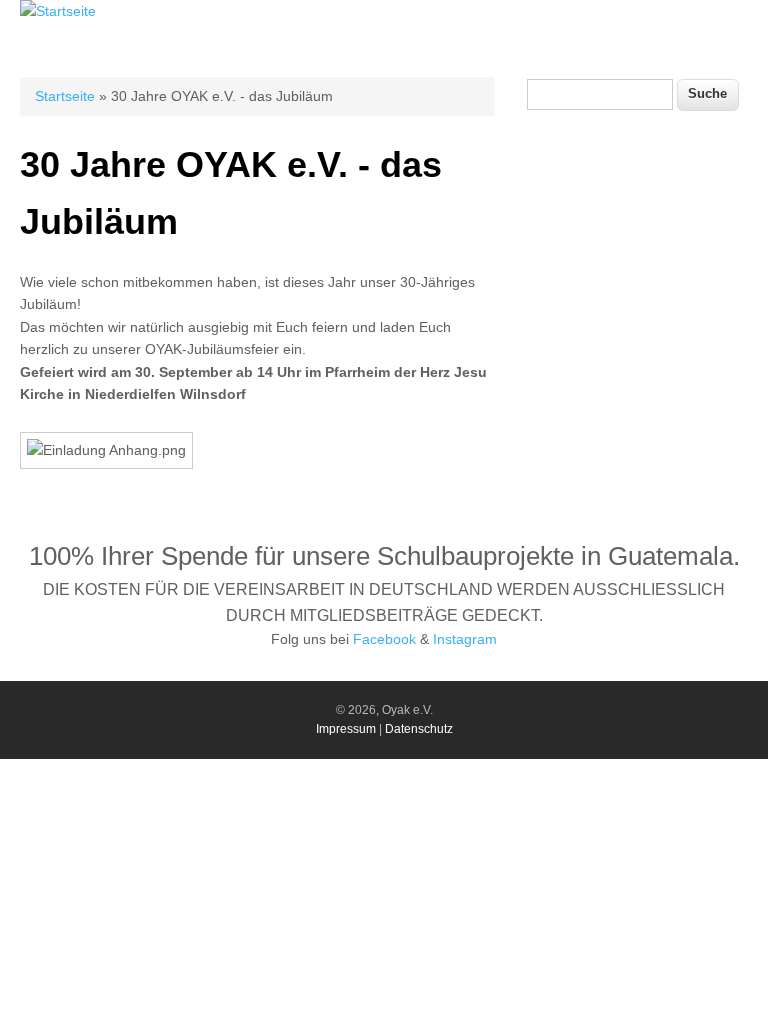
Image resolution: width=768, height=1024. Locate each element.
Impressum (346, 729)
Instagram (465, 639)
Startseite (65, 96)
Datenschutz (419, 729)
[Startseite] (58, 11)
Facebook (384, 639)
